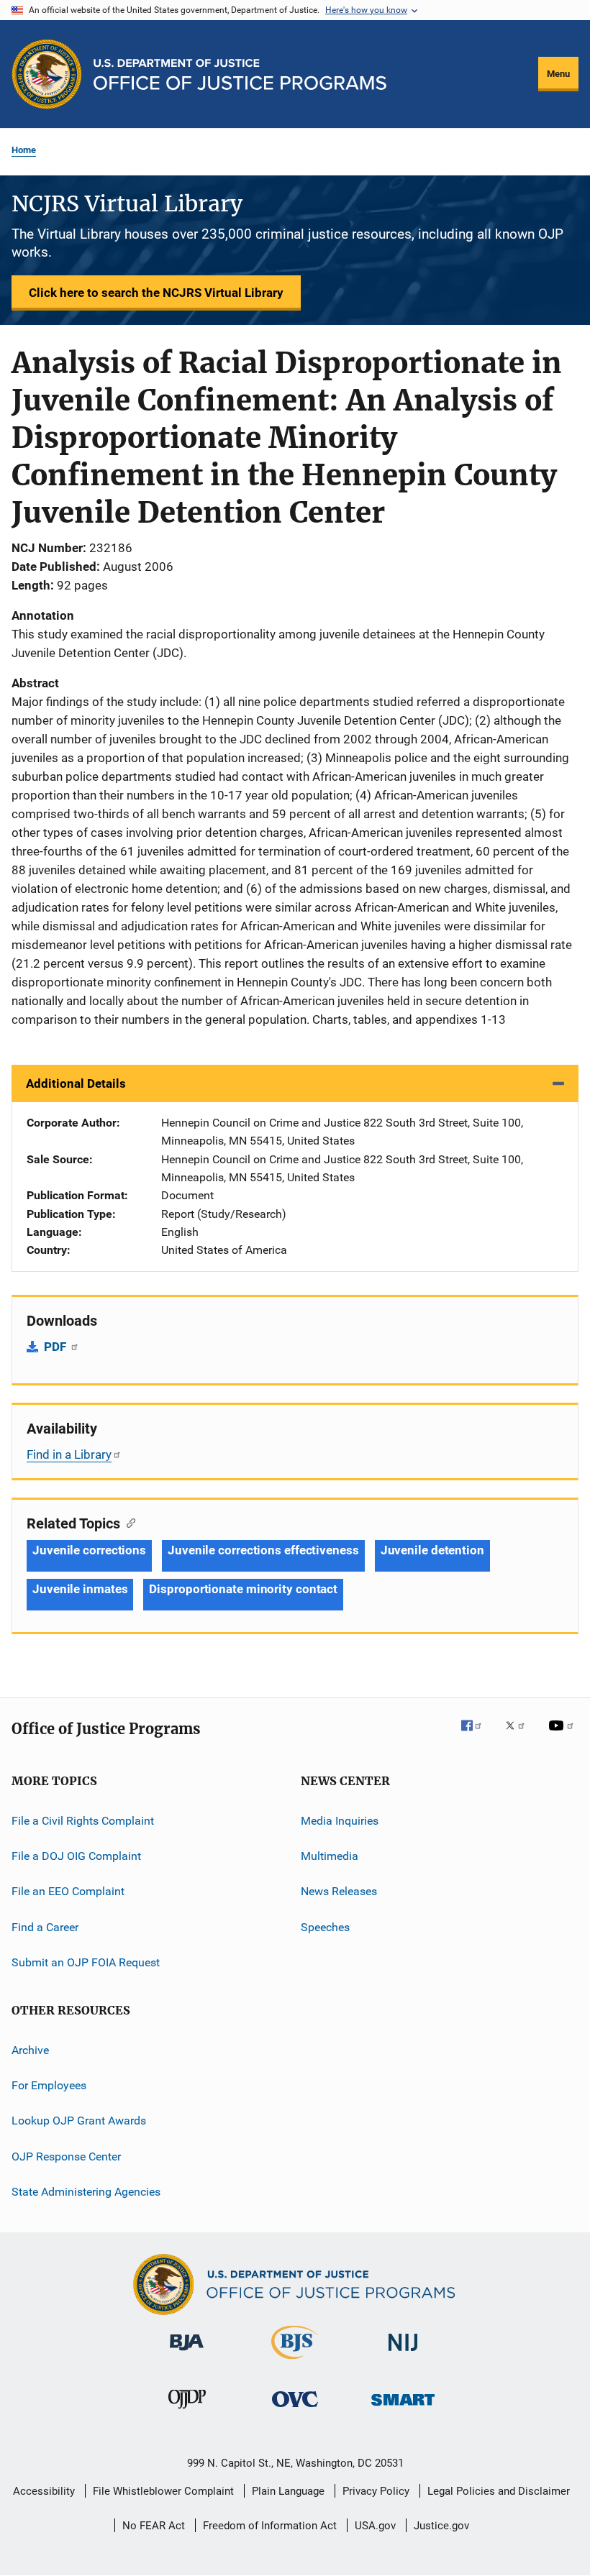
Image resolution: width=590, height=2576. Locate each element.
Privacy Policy (376, 2491)
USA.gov (375, 2526)
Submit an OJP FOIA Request (86, 1962)
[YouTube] (563, 1736)
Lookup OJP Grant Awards (79, 2121)
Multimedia (330, 1856)
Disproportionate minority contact (243, 1589)
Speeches (325, 1927)
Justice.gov (441, 2526)
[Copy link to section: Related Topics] (128, 1522)
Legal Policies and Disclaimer (499, 2491)
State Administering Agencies (86, 2192)
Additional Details (76, 1083)
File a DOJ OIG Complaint (76, 1856)
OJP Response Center (66, 2156)
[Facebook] (477, 1736)
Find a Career (45, 1927)
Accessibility (44, 2491)
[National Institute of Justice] (403, 2353)
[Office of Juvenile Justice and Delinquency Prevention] (187, 2411)
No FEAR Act (154, 2526)
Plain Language (288, 2491)
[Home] (240, 74)
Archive (30, 2049)
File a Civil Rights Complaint (83, 1821)
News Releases (339, 1891)
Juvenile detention (432, 1550)
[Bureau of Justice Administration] (187, 2353)
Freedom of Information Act (270, 2526)
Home (24, 150)
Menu (558, 74)
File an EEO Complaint (68, 1891)
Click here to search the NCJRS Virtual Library (156, 293)
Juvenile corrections (89, 1550)
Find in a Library (69, 1454)
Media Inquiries (340, 1821)
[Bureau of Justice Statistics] (295, 2362)
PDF (56, 1347)
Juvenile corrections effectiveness (263, 1550)
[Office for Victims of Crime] (295, 2410)
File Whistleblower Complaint (163, 2491)
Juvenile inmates (80, 1589)
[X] (520, 1736)
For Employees (49, 2085)
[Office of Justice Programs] (47, 74)
